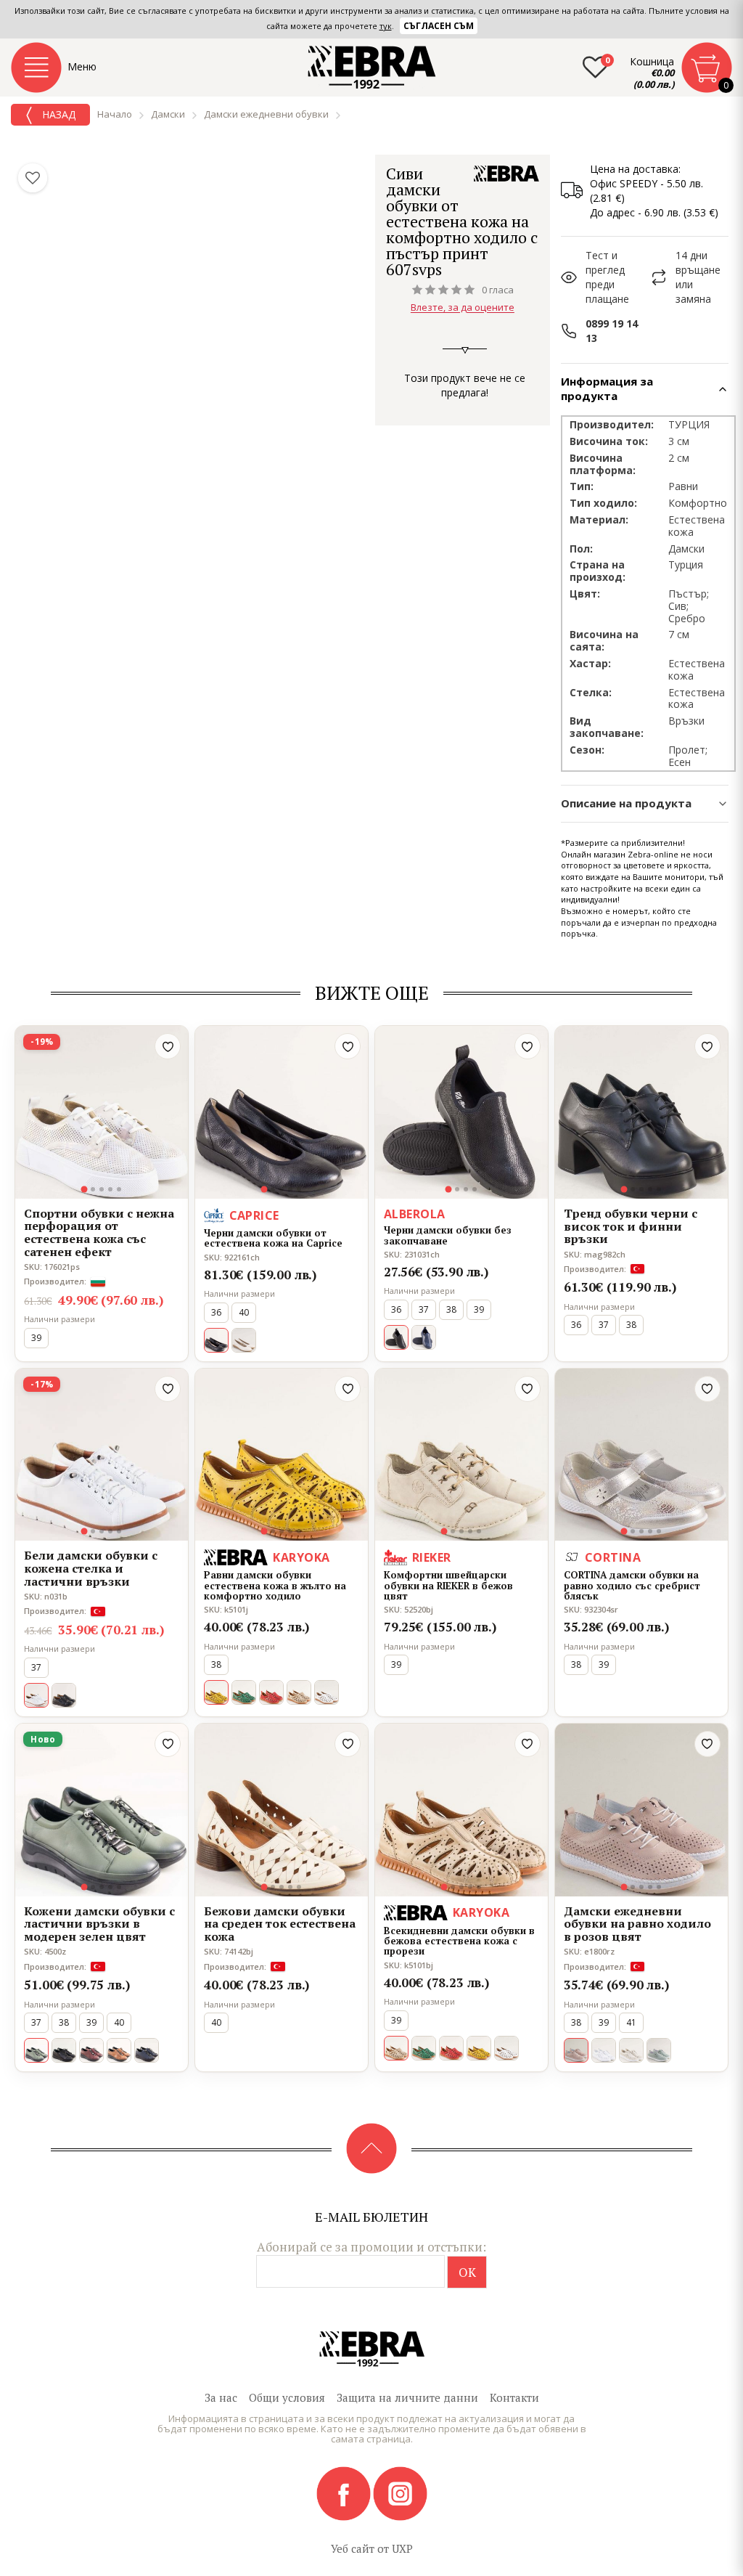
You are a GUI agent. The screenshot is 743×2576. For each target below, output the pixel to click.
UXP (402, 2548)
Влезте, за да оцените (463, 308)
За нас (221, 2397)
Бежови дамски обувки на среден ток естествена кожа (280, 1924)
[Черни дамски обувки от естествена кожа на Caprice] (282, 1112)
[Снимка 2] (93, 1189)
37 (424, 1309)
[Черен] (64, 1695)
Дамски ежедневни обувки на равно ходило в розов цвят (637, 1924)
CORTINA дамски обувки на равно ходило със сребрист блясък (632, 1585)
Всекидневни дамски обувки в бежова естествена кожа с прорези (459, 1941)
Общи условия (287, 2397)
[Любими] (33, 178)
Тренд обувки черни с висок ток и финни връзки (631, 1227)
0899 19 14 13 (612, 331)
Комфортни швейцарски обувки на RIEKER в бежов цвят (448, 1585)
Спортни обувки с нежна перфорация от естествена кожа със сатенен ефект (99, 1233)
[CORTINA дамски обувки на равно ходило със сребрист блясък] (641, 1455)
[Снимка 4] (110, 1189)
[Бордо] (91, 2050)
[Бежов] (299, 1692)
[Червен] (271, 1692)
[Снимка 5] (119, 1189)
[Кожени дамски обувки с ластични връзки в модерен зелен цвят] (102, 1810)
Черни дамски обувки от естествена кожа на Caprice (273, 1238)
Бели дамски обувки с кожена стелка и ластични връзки (91, 1569)
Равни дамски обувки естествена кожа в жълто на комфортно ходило (275, 1585)
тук (386, 26)
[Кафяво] (119, 2050)
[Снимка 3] (102, 1189)
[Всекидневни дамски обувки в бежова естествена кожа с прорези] (461, 1810)
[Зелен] (244, 1692)
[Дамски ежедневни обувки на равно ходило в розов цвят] (641, 1810)
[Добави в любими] (168, 1046)
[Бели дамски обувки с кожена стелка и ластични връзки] (102, 1455)
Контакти (514, 2397)
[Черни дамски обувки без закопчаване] (461, 1112)
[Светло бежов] (244, 1340)
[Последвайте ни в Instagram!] (400, 2493)
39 (36, 1338)
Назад (57, 114)
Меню (82, 66)
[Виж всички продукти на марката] (506, 174)
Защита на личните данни (407, 2397)
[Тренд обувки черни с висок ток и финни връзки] (641, 1112)
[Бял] (327, 1692)
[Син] (424, 1337)
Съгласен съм (439, 26)
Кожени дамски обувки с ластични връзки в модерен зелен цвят (99, 1924)
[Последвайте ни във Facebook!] (345, 2493)
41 (631, 2022)
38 (451, 1309)
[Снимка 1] (85, 1189)
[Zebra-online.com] (372, 68)
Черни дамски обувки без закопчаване (448, 1235)
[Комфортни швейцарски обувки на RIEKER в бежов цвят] (461, 1455)
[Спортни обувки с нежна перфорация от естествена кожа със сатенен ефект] (102, 1112)
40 (244, 1312)
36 (216, 1312)
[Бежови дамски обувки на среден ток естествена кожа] (282, 1810)
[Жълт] (479, 2048)
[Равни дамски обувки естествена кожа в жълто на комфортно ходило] (282, 1455)
